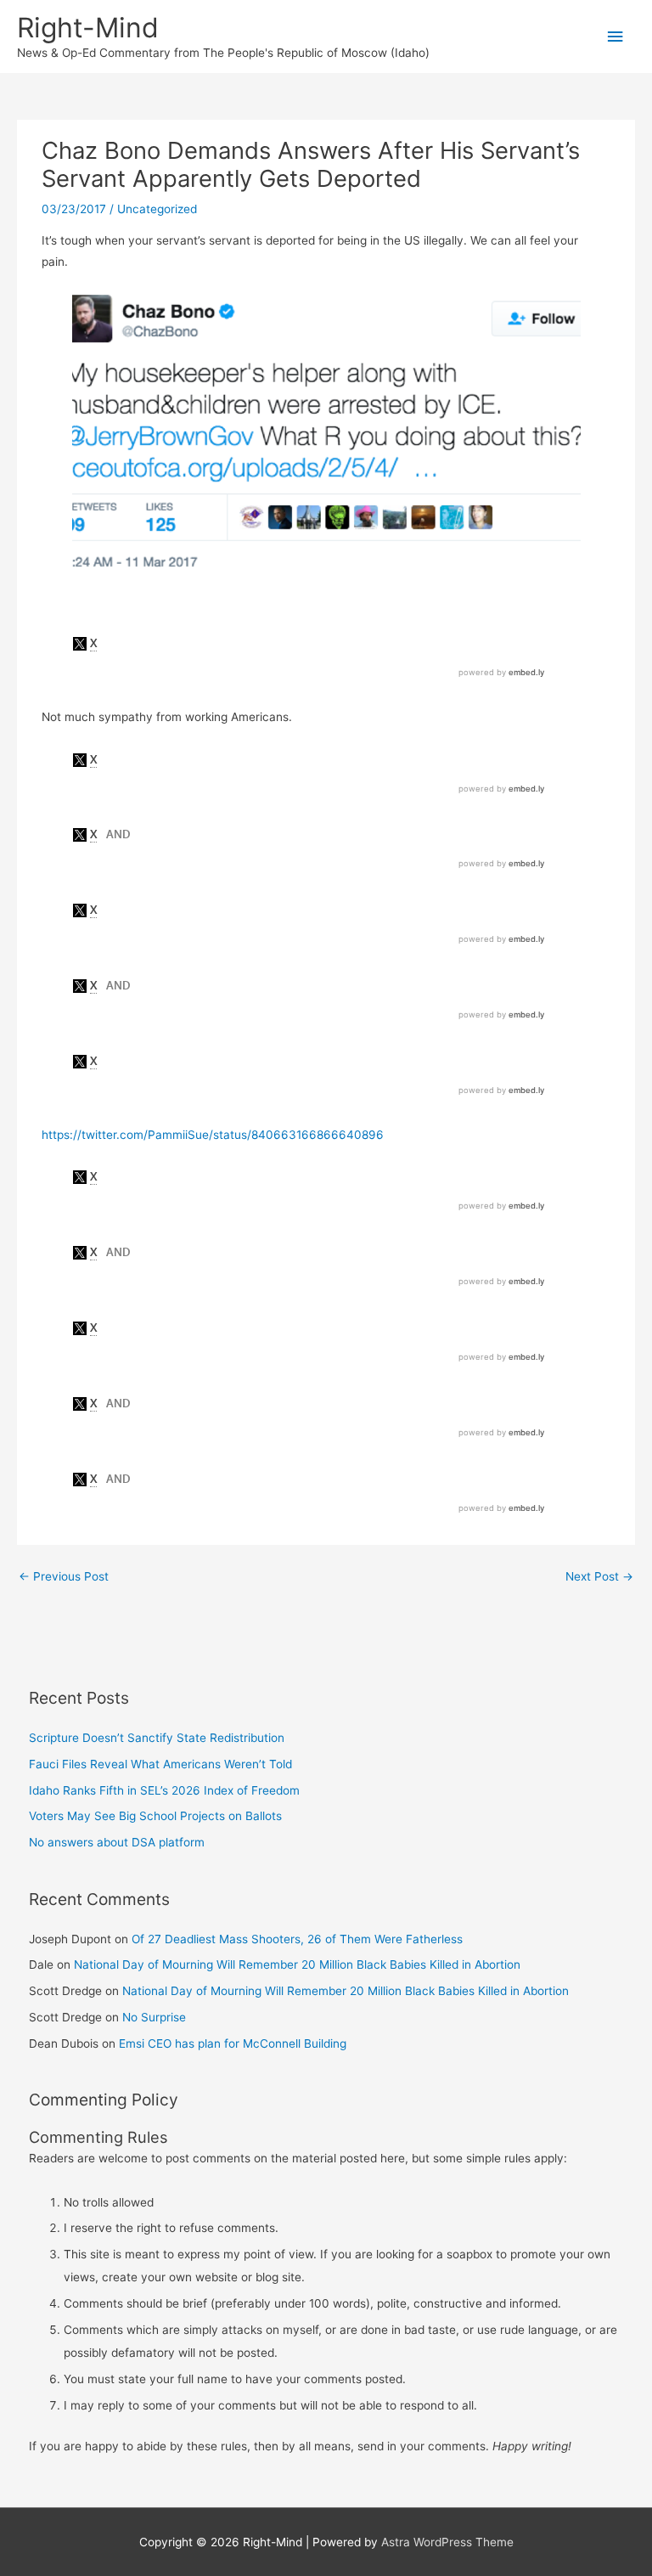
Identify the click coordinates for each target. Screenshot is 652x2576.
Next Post (599, 1576)
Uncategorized (157, 209)
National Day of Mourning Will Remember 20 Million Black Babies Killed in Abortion (297, 1964)
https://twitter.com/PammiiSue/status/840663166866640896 (213, 1135)
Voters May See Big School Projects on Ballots (155, 1816)
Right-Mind (88, 28)
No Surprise (154, 2017)
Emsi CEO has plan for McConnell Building (233, 2043)
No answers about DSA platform (117, 1842)
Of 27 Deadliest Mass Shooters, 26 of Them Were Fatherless (297, 1939)
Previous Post (64, 1576)
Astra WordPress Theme (447, 2542)
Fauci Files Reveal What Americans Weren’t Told (160, 1764)
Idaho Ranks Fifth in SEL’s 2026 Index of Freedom (164, 1790)
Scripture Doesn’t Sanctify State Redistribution (157, 1738)
